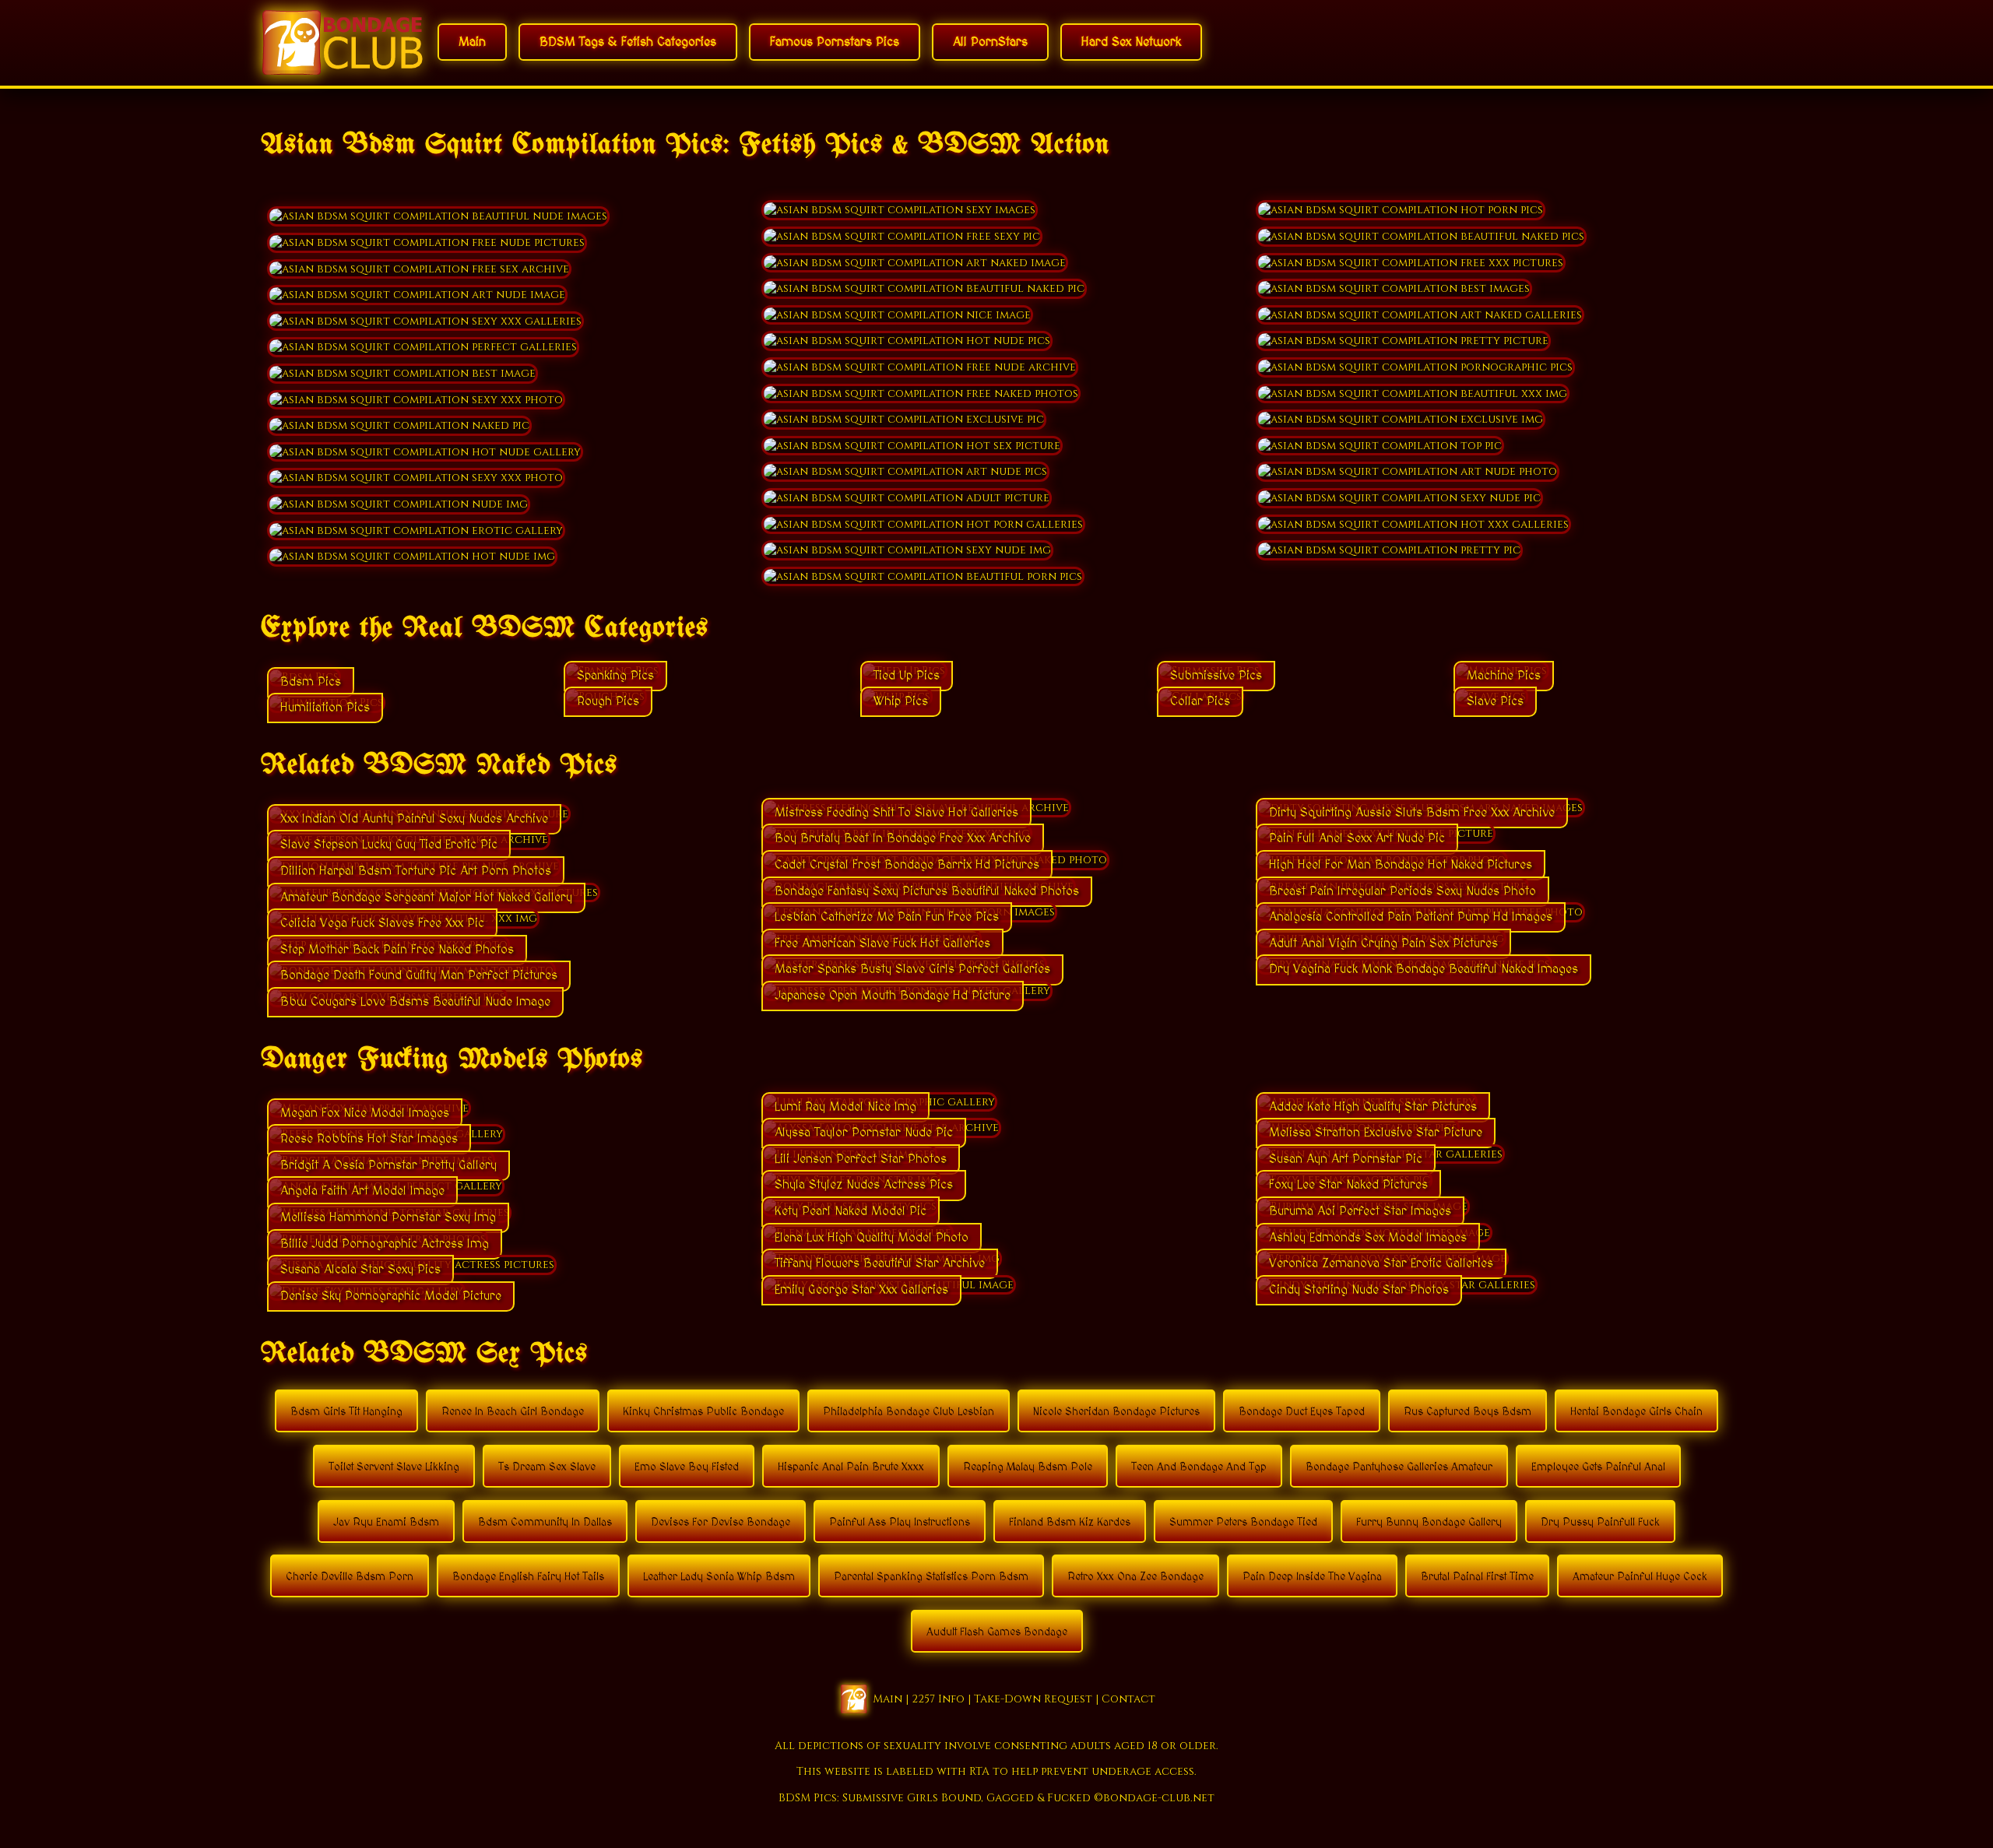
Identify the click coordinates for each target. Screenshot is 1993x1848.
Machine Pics (1504, 676)
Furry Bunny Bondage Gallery (1429, 1523)
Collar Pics (1200, 701)
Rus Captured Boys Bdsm (1468, 1412)
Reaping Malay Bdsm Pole (1028, 1467)
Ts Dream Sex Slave (547, 1467)
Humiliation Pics (325, 708)
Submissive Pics (1216, 676)
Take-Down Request (1033, 1698)
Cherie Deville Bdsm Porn (350, 1577)
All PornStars (990, 42)
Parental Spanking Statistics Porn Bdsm (931, 1577)
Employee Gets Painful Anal (1598, 1467)
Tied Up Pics (907, 676)
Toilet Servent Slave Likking (394, 1467)
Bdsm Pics (311, 682)
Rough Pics (608, 701)
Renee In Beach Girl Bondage (513, 1412)
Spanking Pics (615, 676)
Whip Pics (901, 701)
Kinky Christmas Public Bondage (703, 1412)
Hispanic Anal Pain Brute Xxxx (851, 1467)
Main (472, 42)
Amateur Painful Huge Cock (1640, 1577)
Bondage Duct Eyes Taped (1302, 1412)
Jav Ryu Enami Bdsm (386, 1523)
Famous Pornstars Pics (835, 42)
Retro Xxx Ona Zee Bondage (1135, 1577)
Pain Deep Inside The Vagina (1312, 1577)
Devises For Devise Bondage (721, 1523)
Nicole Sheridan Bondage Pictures (1116, 1412)
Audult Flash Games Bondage (997, 1632)
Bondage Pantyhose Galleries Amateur (1399, 1467)
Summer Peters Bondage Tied (1243, 1523)
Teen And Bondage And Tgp (1199, 1467)
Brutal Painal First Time (1477, 1577)
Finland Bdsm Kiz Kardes (1070, 1523)
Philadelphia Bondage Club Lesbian (909, 1412)
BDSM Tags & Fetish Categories (628, 42)
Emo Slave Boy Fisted (687, 1467)
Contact (1128, 1698)
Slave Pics (1495, 701)
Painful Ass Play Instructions (900, 1523)
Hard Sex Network (1131, 42)
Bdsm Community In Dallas (545, 1523)
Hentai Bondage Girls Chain (1636, 1412)
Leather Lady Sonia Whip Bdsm (719, 1577)
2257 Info (938, 1698)
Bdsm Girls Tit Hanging (346, 1412)
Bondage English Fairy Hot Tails (528, 1577)
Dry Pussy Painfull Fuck (1600, 1523)
